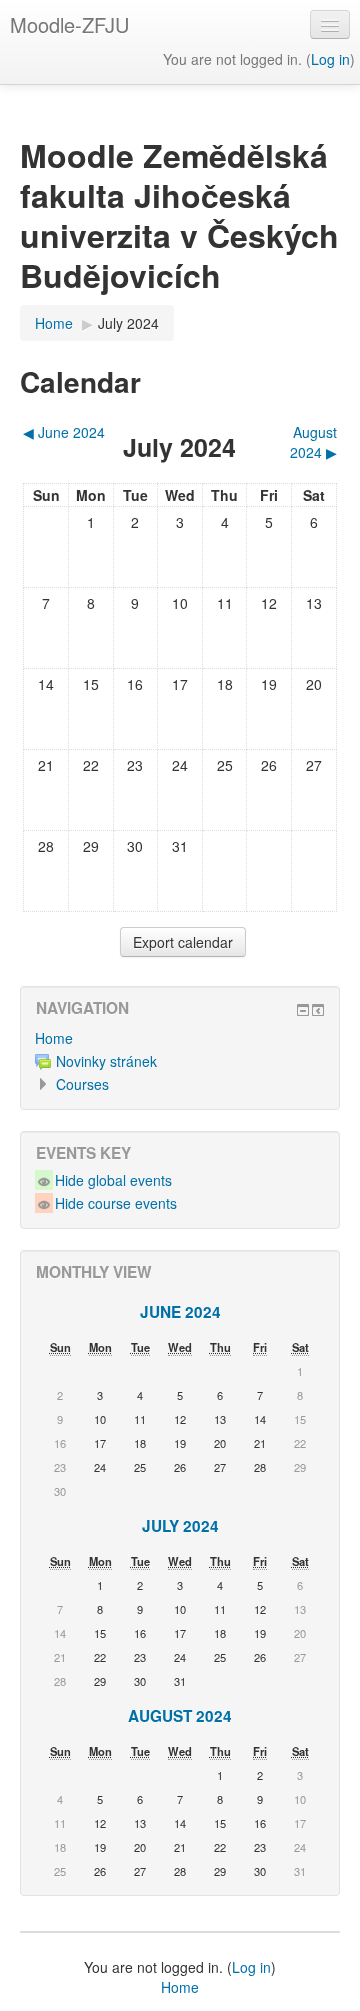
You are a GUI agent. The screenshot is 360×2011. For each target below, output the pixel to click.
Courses (82, 1084)
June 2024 (180, 1312)
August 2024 (180, 1716)
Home (54, 1038)
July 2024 (128, 323)
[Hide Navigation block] (303, 1010)
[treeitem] (180, 1038)
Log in (330, 59)
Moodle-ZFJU (69, 24)
